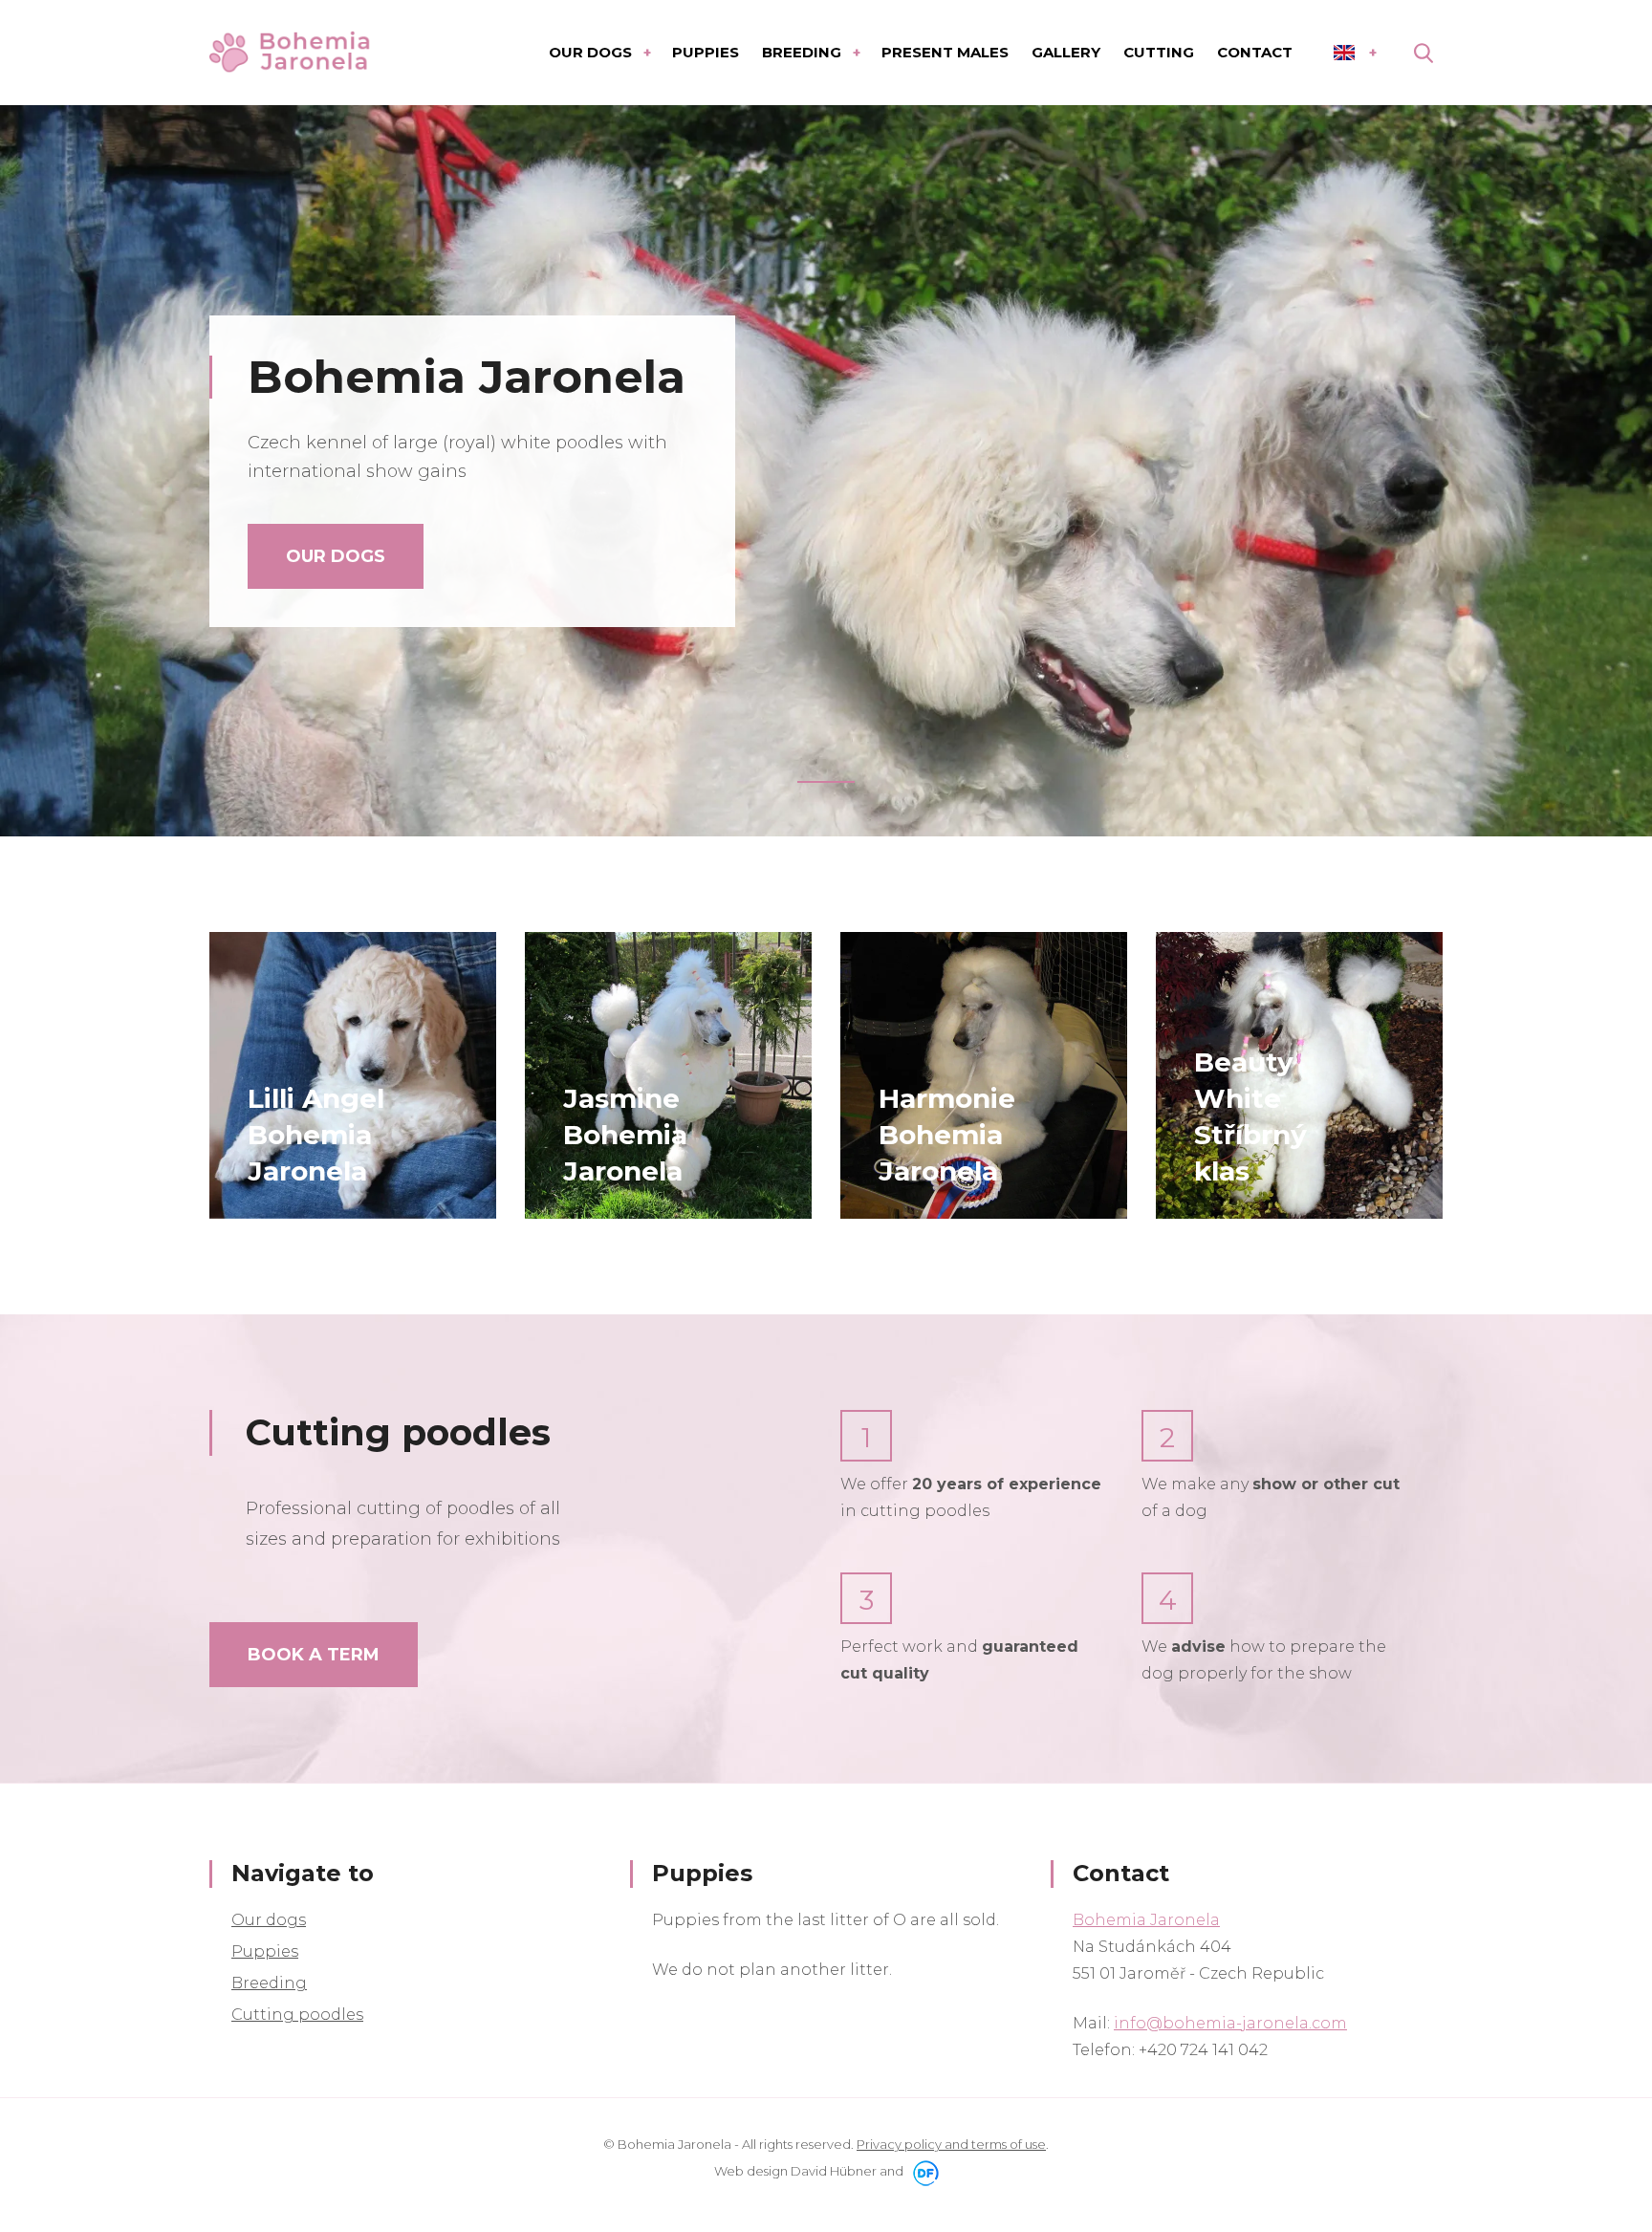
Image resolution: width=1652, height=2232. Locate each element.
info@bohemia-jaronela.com (1230, 2023)
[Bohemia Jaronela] (291, 52)
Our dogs (336, 556)
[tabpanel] (826, 471)
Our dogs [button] (592, 52)
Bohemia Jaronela (1146, 1920)
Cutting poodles (297, 2015)
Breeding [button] (804, 52)
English (1354, 53)
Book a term (314, 1655)
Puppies (265, 1951)
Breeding (269, 1983)
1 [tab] (826, 782)
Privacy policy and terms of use (951, 2144)
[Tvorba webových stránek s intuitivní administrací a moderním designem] (923, 2171)
